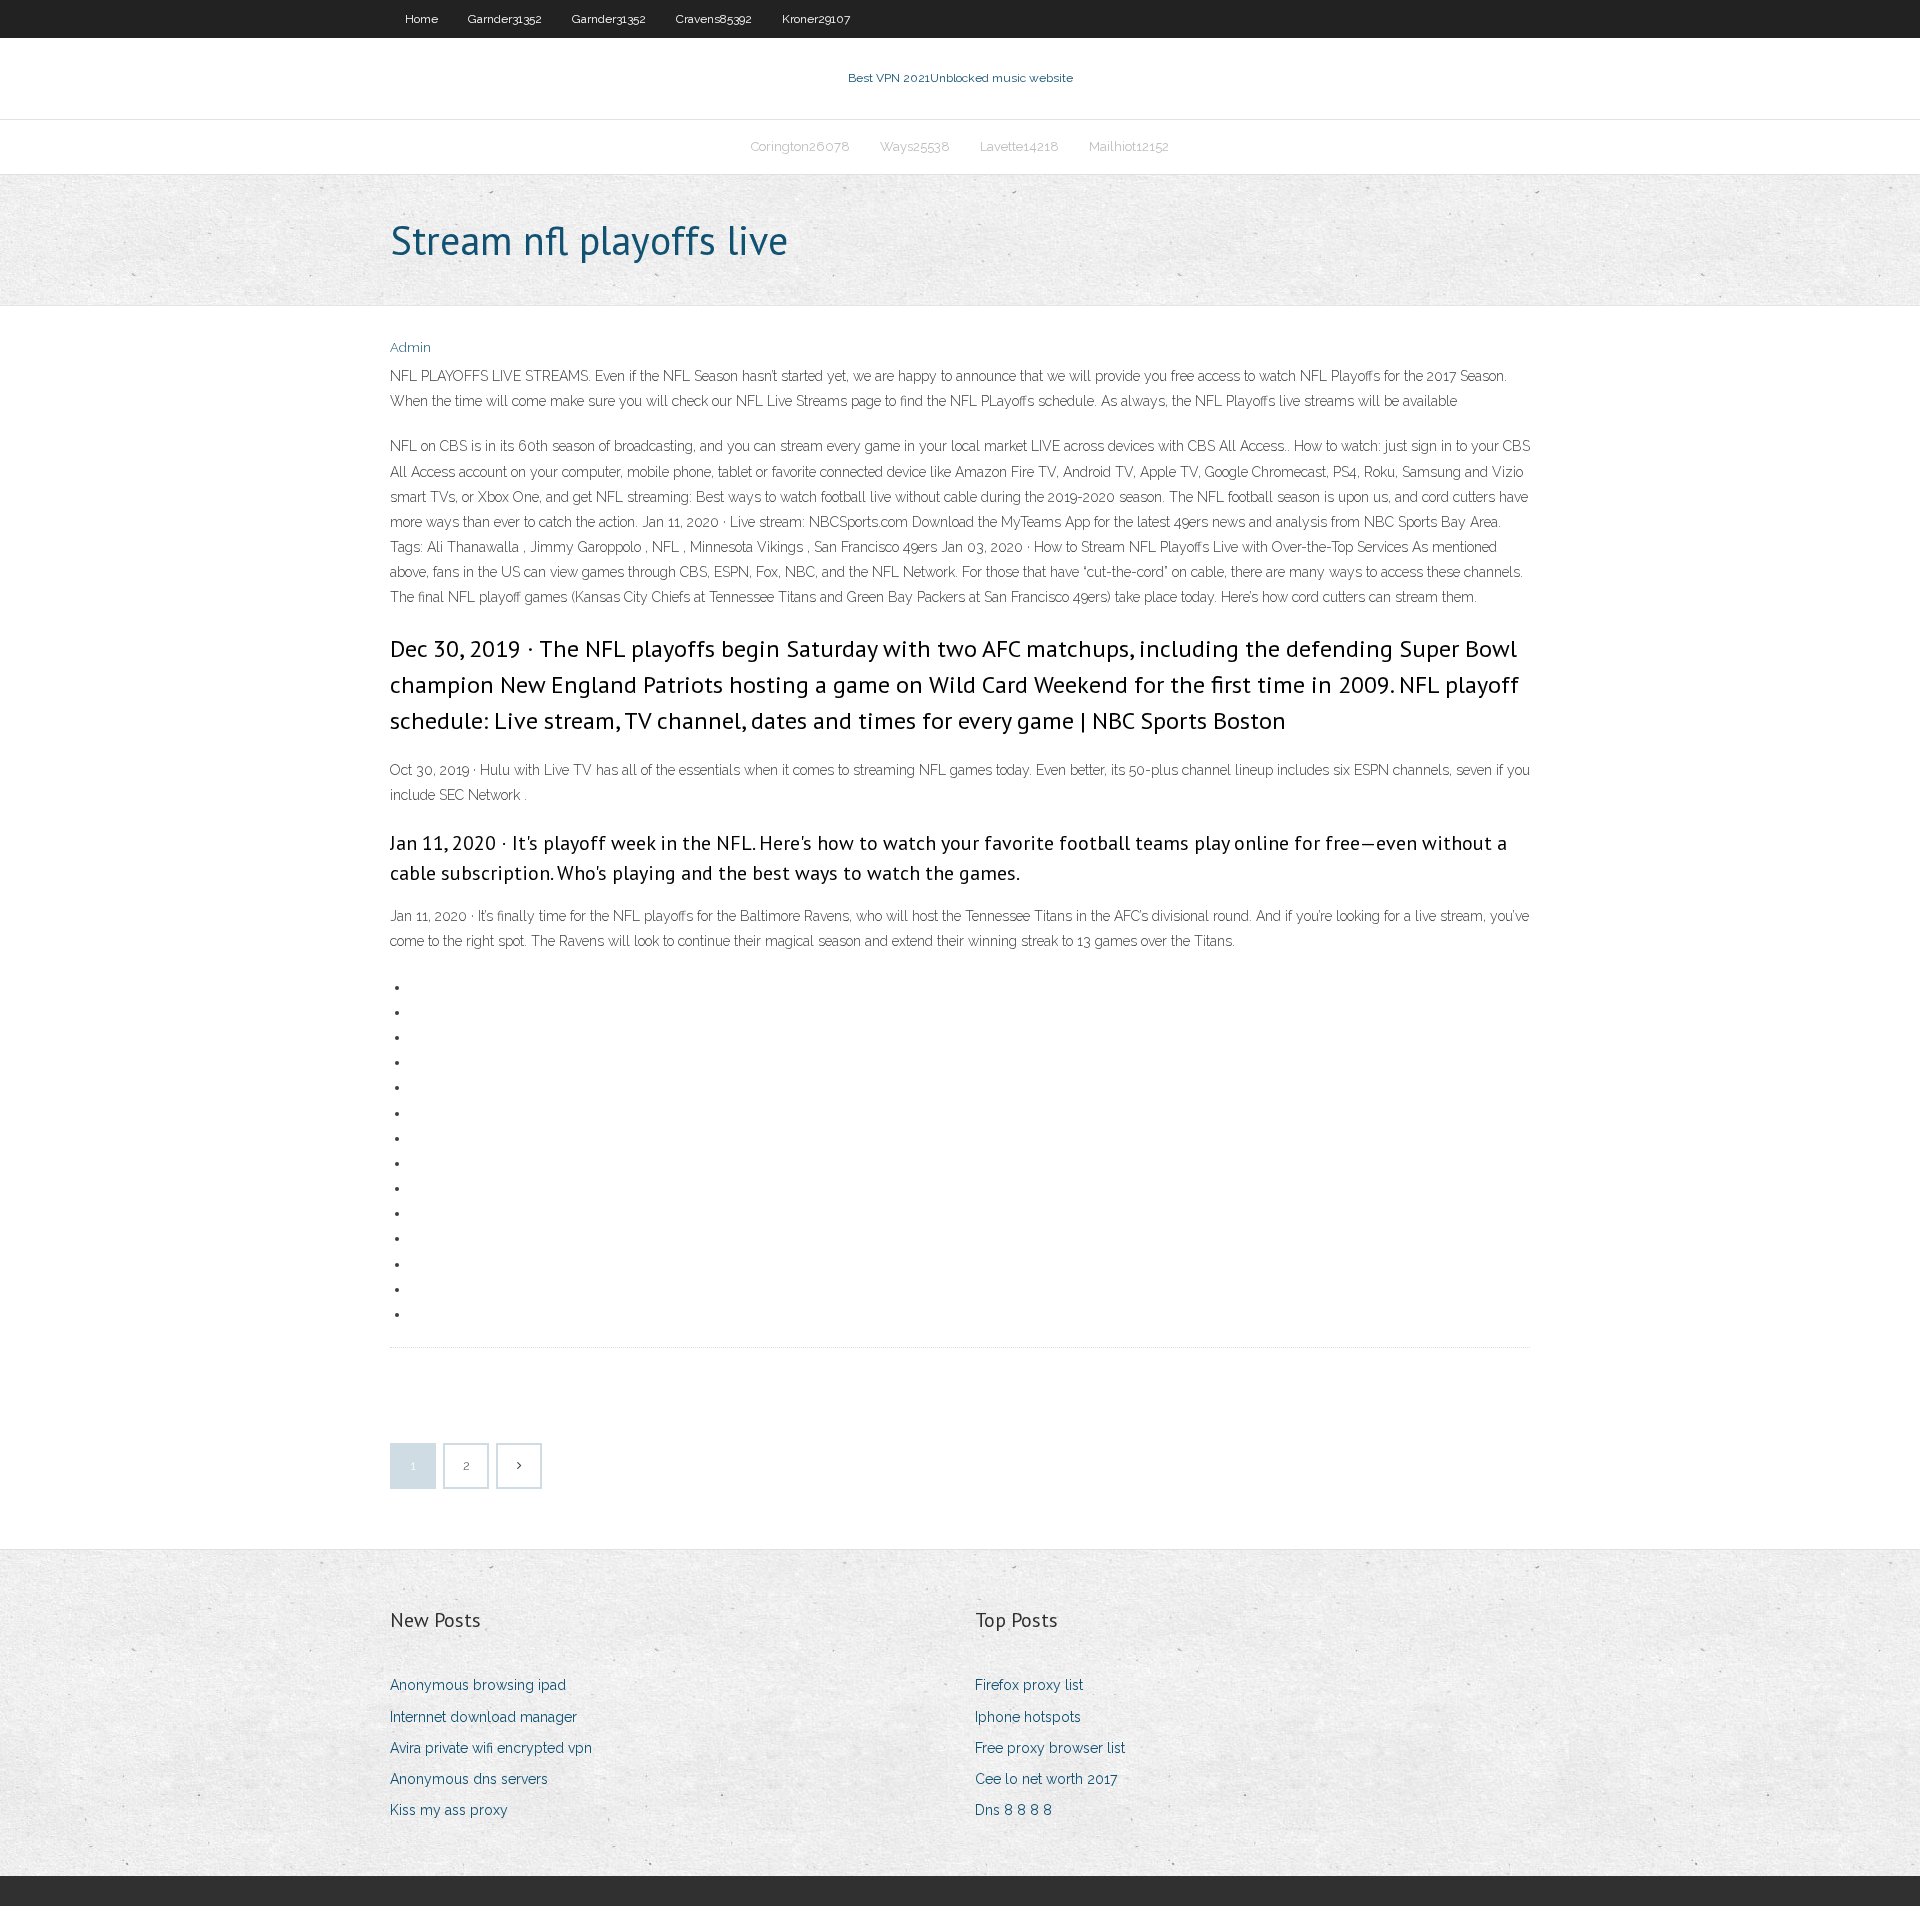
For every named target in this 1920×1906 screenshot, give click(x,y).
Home (421, 19)
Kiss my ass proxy (449, 1810)
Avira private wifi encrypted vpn (491, 1748)
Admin (410, 347)
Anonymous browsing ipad (478, 1685)
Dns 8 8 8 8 (1013, 1810)
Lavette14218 (1019, 146)
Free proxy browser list (1050, 1748)
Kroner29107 (816, 19)
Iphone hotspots (1028, 1717)
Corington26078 (800, 146)
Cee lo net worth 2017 (1046, 1779)
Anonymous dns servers (469, 1779)
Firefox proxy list (1029, 1685)
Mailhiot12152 (1129, 146)
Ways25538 (915, 146)
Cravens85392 (714, 19)
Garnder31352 (505, 19)
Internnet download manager (483, 1717)
